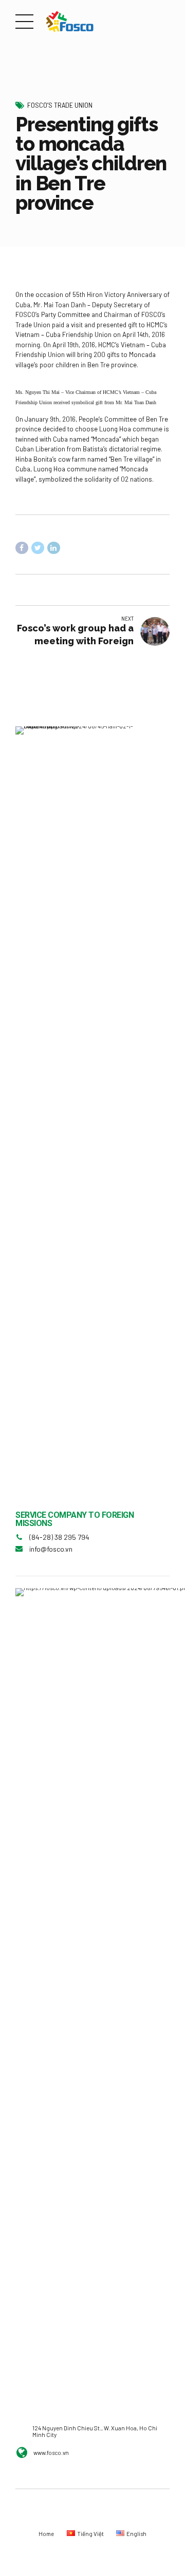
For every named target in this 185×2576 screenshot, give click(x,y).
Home (46, 2534)
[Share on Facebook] (22, 548)
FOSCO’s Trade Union (60, 105)
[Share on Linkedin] (54, 548)
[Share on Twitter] (38, 548)
